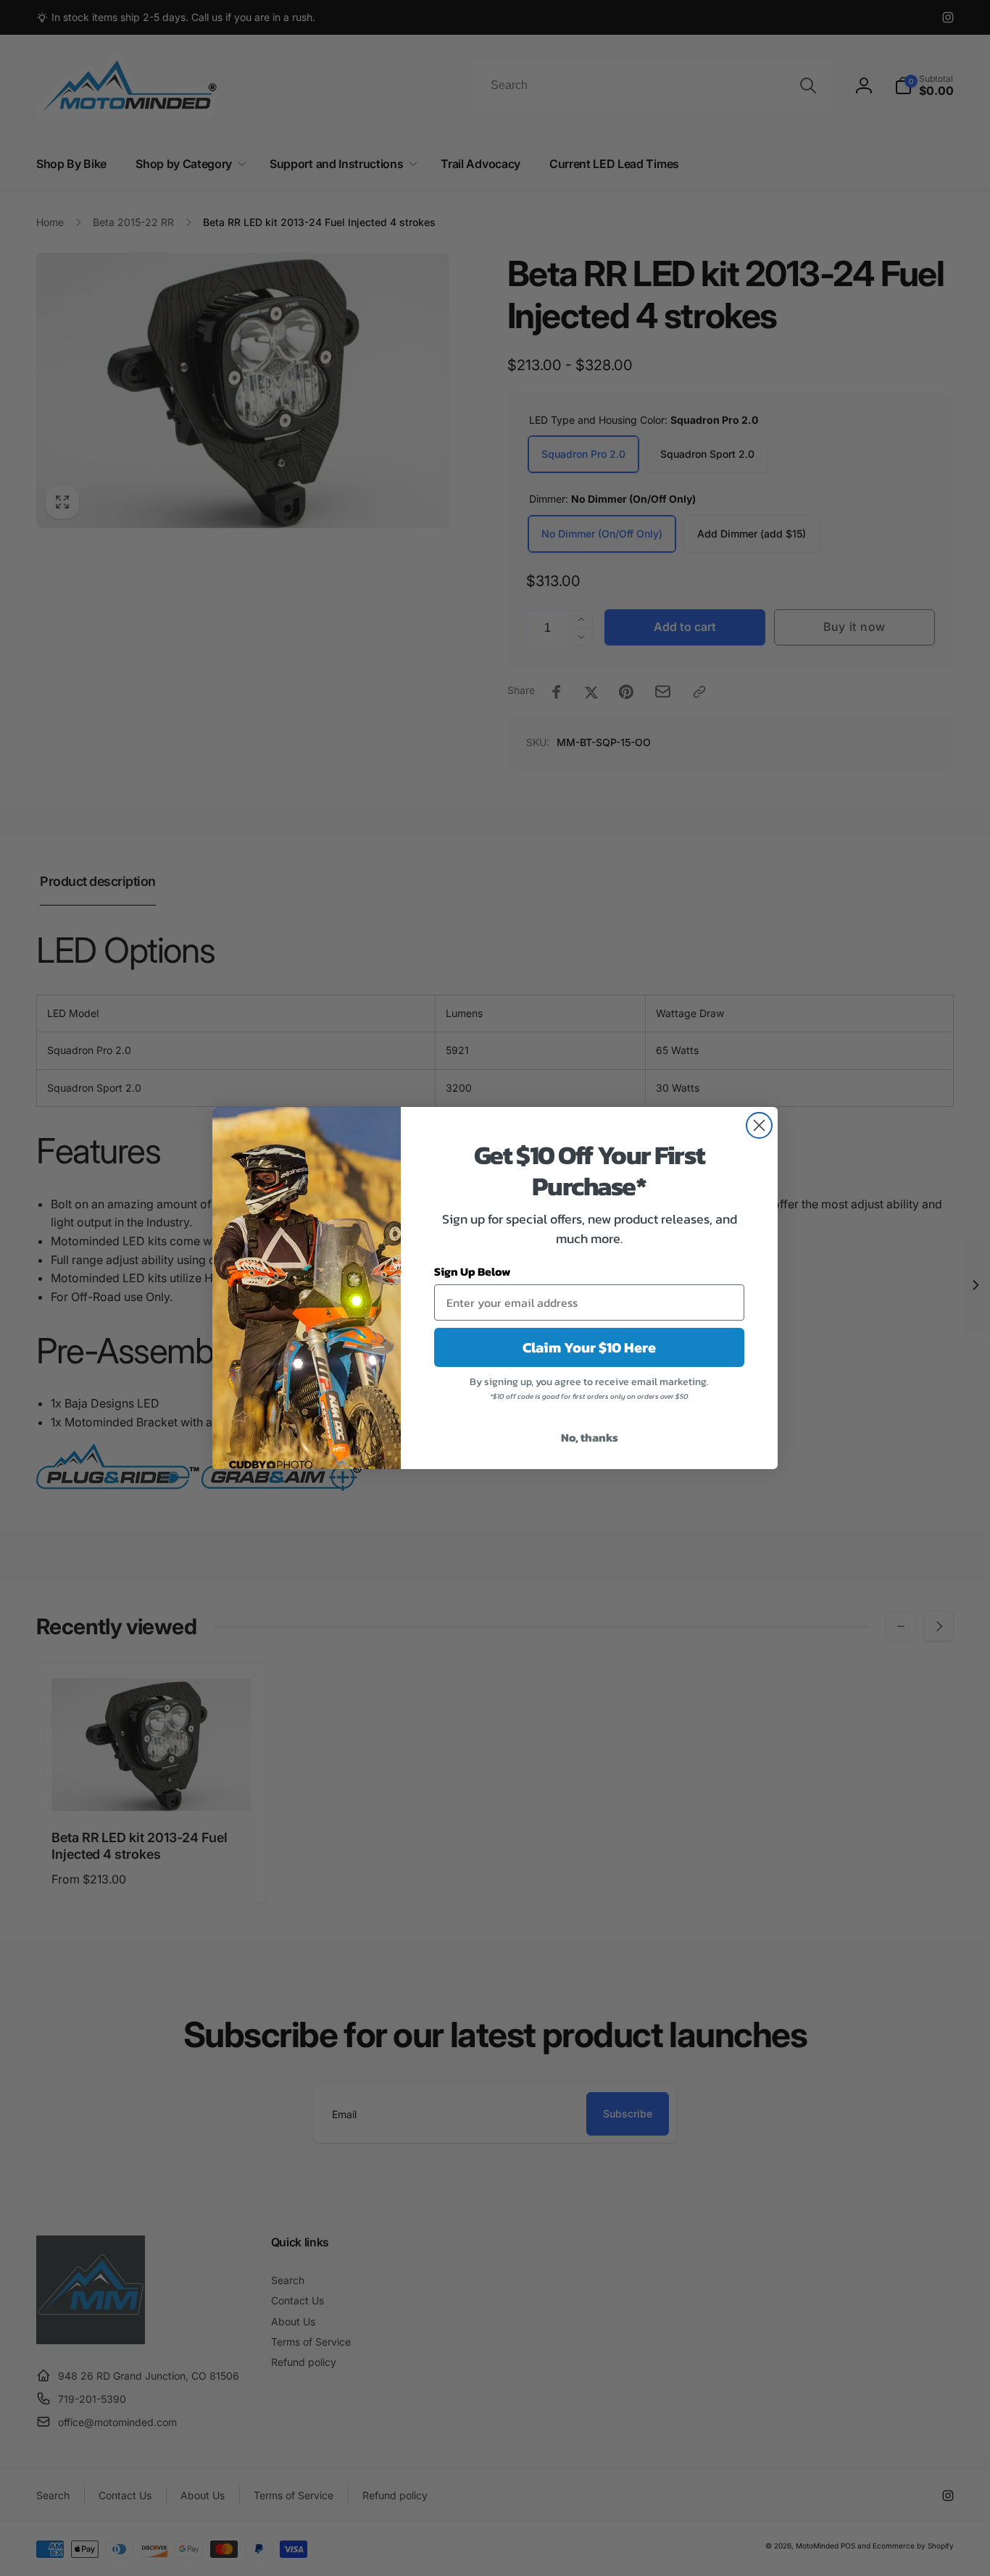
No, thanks (590, 1437)
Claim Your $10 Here (589, 1347)
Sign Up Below (473, 1271)
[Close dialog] (759, 1125)
